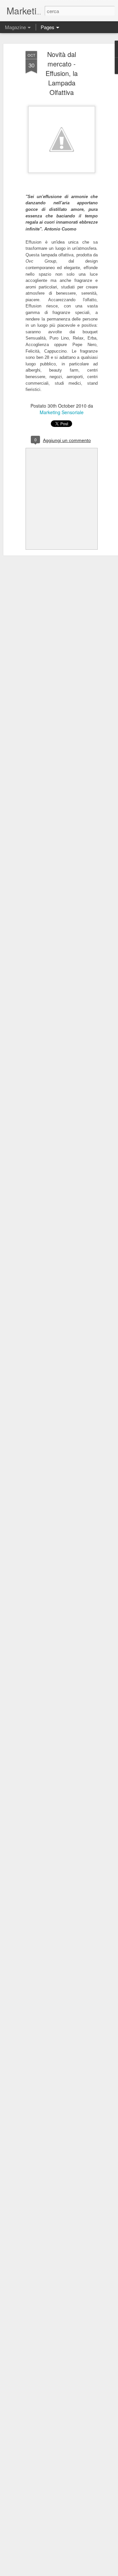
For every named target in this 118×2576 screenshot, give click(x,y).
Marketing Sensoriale (62, 412)
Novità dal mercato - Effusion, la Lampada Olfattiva (62, 73)
